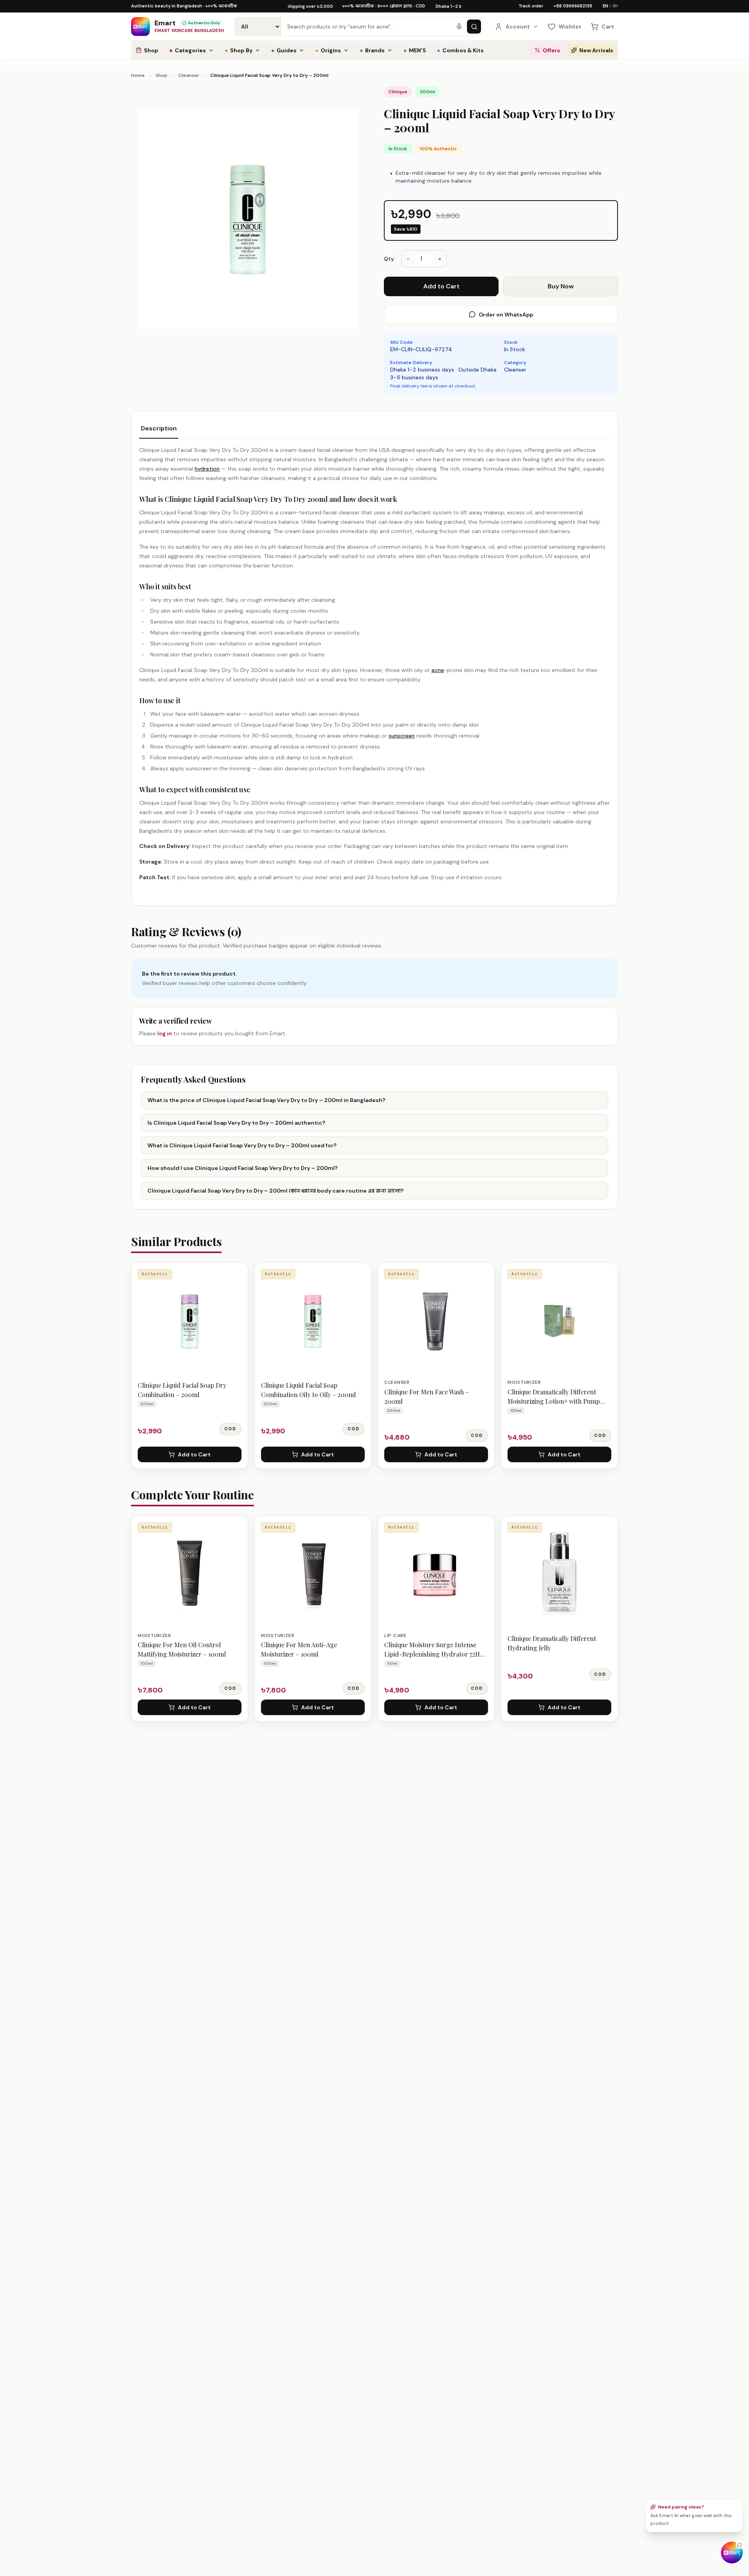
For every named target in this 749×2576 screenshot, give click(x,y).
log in (165, 1033)
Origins (328, 50)
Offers (551, 50)
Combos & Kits (460, 50)
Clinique (398, 92)
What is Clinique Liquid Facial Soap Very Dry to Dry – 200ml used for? (242, 1145)
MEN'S (415, 50)
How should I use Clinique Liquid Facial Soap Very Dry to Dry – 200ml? (243, 1168)
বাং (615, 6)
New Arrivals (596, 50)
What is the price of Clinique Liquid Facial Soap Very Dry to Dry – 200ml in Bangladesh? (266, 1100)
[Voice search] (459, 27)
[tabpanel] (374, 664)
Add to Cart (441, 286)
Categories (188, 50)
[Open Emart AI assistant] (732, 2553)
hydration (207, 469)
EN (605, 6)
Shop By (239, 50)
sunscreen (402, 736)
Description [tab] (159, 428)
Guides (284, 50)
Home (138, 75)
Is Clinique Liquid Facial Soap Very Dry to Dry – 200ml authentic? (236, 1123)
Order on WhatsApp (506, 315)
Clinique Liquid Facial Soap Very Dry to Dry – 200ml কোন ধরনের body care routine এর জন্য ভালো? (276, 1191)
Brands (372, 50)
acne (438, 670)
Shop (151, 50)
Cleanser (189, 75)
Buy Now (561, 286)
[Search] (474, 27)
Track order (531, 6)
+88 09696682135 (573, 6)
